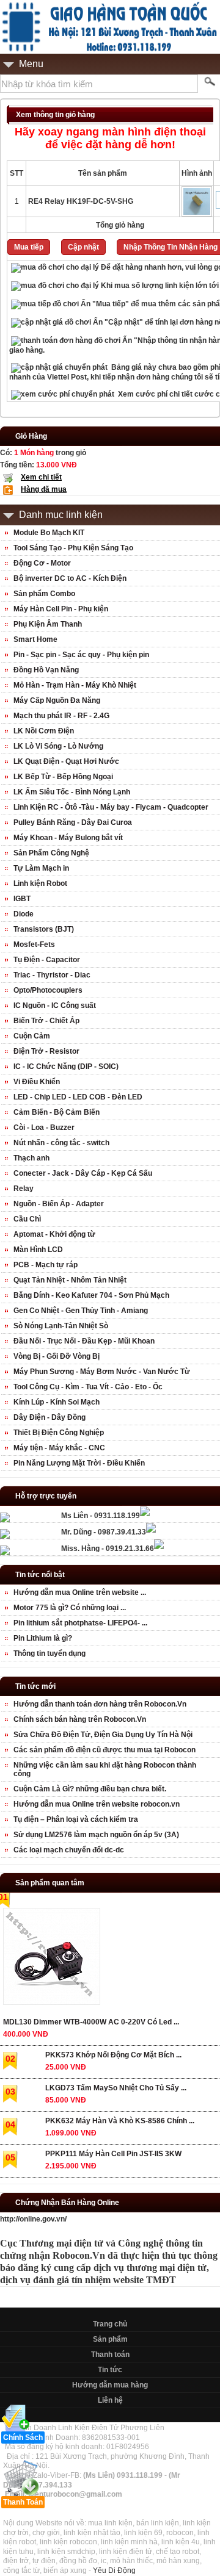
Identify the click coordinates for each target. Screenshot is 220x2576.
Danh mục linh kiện (61, 515)
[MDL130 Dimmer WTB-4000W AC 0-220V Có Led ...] (51, 1959)
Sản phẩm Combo (44, 594)
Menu (31, 64)
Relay (24, 1189)
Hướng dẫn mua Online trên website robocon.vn (97, 1804)
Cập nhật (83, 247)
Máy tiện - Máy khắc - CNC (59, 1448)
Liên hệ (110, 2400)
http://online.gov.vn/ (33, 2219)
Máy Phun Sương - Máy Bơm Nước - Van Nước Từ (102, 1372)
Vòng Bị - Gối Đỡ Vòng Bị (57, 1356)
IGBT (22, 899)
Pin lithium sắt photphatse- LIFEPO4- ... (80, 1623)
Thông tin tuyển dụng (50, 1653)
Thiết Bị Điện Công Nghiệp (59, 1433)
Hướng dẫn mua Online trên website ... (80, 1592)
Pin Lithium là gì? (43, 1638)
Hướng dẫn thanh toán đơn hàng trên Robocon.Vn (100, 1704)
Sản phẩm (110, 2339)
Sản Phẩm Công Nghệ (51, 853)
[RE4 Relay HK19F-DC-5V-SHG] (197, 214)
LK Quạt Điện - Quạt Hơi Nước (66, 761)
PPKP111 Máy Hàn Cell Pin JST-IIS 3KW (113, 2154)
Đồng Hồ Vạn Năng (46, 670)
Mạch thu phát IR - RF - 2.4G (61, 716)
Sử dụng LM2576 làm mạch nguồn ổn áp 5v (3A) (96, 1835)
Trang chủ (110, 2324)
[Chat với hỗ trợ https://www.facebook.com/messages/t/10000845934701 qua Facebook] (145, 1514)
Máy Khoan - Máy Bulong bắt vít (68, 838)
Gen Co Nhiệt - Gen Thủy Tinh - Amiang (81, 1311)
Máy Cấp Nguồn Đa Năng (57, 700)
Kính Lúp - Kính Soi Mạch (57, 1402)
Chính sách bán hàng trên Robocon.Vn (80, 1719)
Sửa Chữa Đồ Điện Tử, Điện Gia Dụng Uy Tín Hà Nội (103, 1735)
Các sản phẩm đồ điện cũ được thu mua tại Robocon (105, 1750)
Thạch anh (31, 1158)
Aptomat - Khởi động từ (54, 1234)
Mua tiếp (29, 247)
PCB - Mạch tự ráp (46, 1265)
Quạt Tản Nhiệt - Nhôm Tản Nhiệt (70, 1280)
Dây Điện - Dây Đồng (50, 1417)
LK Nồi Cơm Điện (44, 731)
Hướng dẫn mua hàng (110, 2385)
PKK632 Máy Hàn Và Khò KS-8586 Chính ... (120, 2121)
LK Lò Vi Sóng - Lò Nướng (58, 746)
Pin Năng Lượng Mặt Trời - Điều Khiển (79, 1463)
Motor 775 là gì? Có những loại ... (70, 1608)
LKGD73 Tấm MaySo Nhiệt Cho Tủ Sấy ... (116, 2088)
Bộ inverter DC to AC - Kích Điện (70, 578)
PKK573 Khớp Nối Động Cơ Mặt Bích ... (113, 2055)
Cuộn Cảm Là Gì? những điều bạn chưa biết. (90, 1789)
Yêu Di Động (114, 2571)
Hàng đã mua (44, 489)
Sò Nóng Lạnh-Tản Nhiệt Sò (61, 1326)
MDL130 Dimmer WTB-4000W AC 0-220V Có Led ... (91, 2022)
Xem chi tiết (41, 477)
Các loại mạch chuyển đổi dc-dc (69, 1850)
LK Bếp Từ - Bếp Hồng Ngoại (63, 777)
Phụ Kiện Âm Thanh (48, 624)
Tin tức (110, 2370)
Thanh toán (110, 2355)
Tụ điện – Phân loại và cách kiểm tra (76, 1819)
